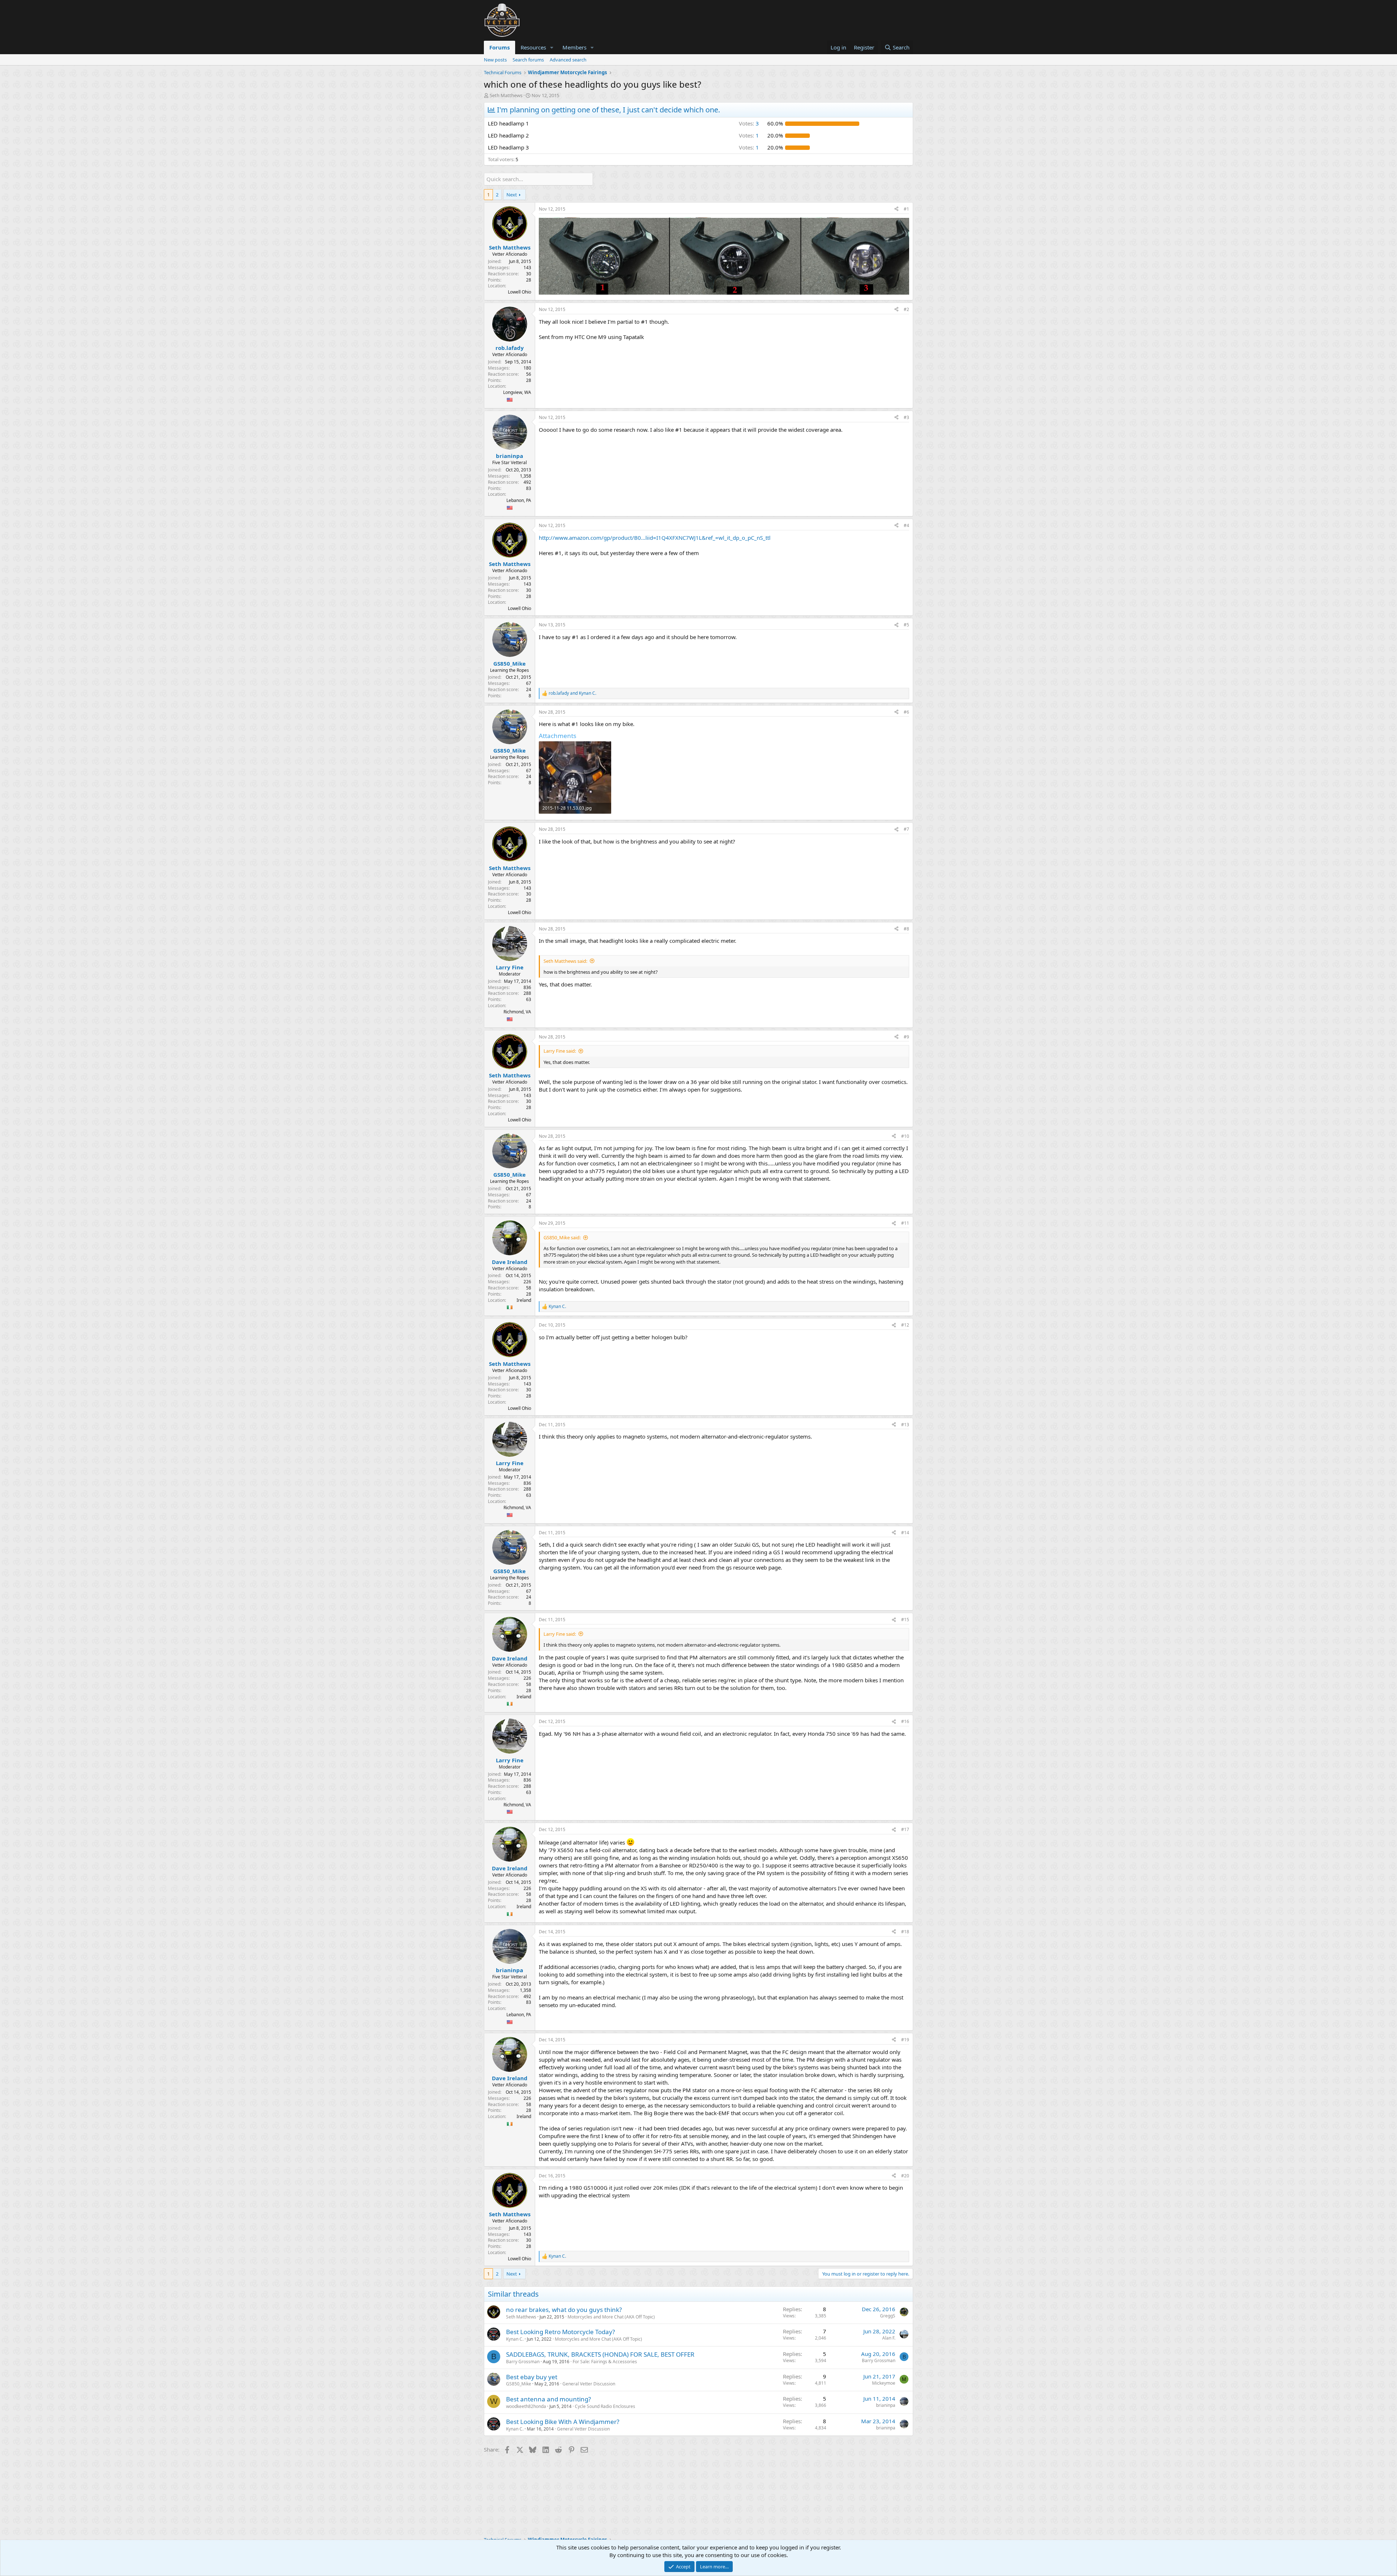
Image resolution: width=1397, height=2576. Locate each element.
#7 (906, 829)
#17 (905, 1829)
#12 (905, 1325)
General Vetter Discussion (589, 2384)
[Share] (896, 209)
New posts (495, 60)
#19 (905, 2040)
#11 (905, 1223)
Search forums (528, 60)
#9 (906, 1037)
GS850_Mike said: (562, 1237)
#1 (906, 209)
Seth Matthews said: (565, 961)
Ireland (524, 1300)
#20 (905, 2176)
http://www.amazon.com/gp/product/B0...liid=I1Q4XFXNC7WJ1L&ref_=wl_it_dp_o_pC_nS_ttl (655, 538)
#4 (906, 525)
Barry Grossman (523, 2362)
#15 (905, 1620)
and (572, 693)
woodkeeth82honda (526, 2406)
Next (512, 195)
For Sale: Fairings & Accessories (605, 2362)
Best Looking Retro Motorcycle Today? (560, 2332)
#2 (906, 309)
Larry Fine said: (560, 1051)
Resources (533, 47)
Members (574, 47)
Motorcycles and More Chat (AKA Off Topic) (611, 2317)
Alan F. (889, 2338)
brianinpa (886, 2405)
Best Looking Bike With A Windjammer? (563, 2422)
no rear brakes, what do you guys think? (564, 2310)
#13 (905, 1425)
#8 (906, 929)
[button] (552, 47)
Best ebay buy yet (532, 2377)
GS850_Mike (519, 2384)
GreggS (888, 2316)
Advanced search (568, 60)
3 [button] (749, 123)
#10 (905, 1136)
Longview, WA (517, 392)
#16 (905, 1721)
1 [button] (749, 135)
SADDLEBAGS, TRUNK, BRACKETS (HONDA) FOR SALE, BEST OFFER (600, 2354)
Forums (500, 47)
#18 (905, 1932)
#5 (906, 625)
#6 (906, 712)
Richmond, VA (517, 1012)
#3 (906, 417)
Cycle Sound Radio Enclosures (605, 2406)
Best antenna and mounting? (548, 2399)
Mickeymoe (884, 2383)
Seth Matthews (506, 95)
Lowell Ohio (520, 292)
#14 (905, 1533)
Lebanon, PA (519, 500)
